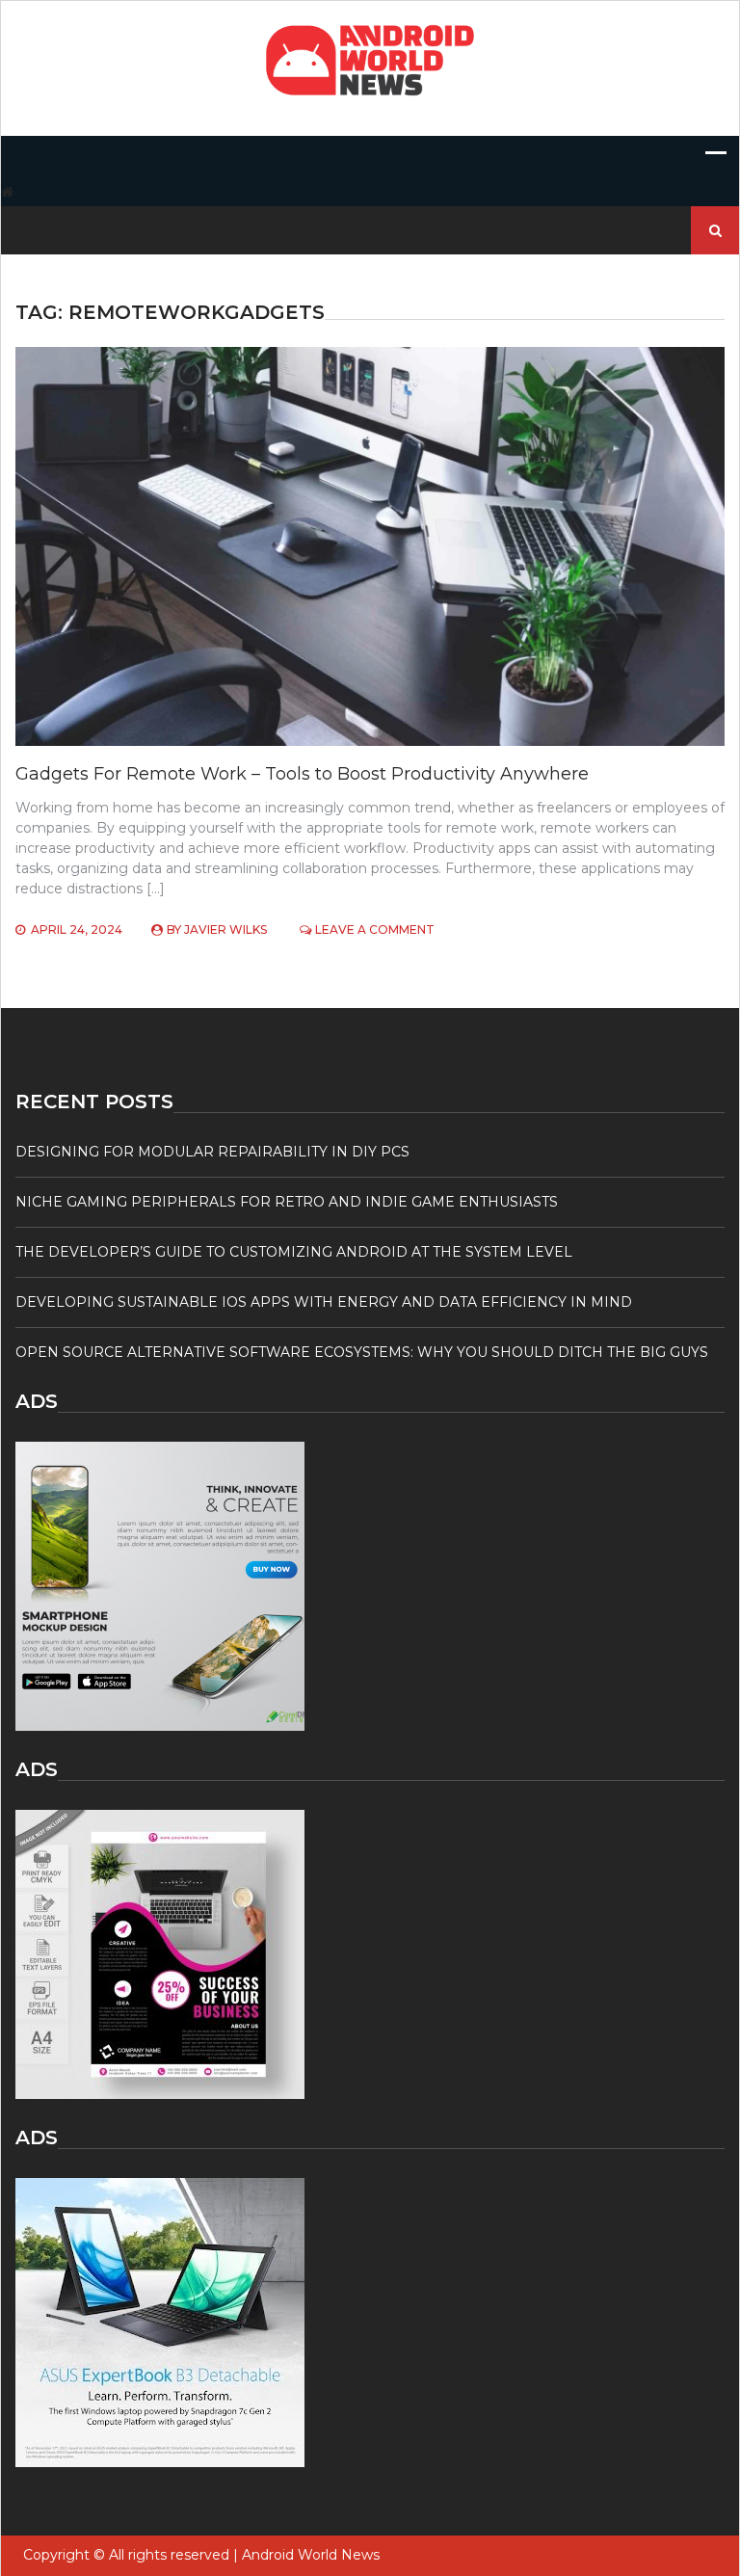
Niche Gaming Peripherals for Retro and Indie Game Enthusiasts (287, 1202)
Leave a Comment (375, 929)
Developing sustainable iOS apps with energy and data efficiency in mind (324, 1302)
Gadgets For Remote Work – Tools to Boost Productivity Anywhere (302, 774)
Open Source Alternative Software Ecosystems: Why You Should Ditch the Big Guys (362, 1352)
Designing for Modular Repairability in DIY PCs (212, 1152)
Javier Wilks (225, 929)
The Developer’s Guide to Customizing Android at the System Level (294, 1252)
